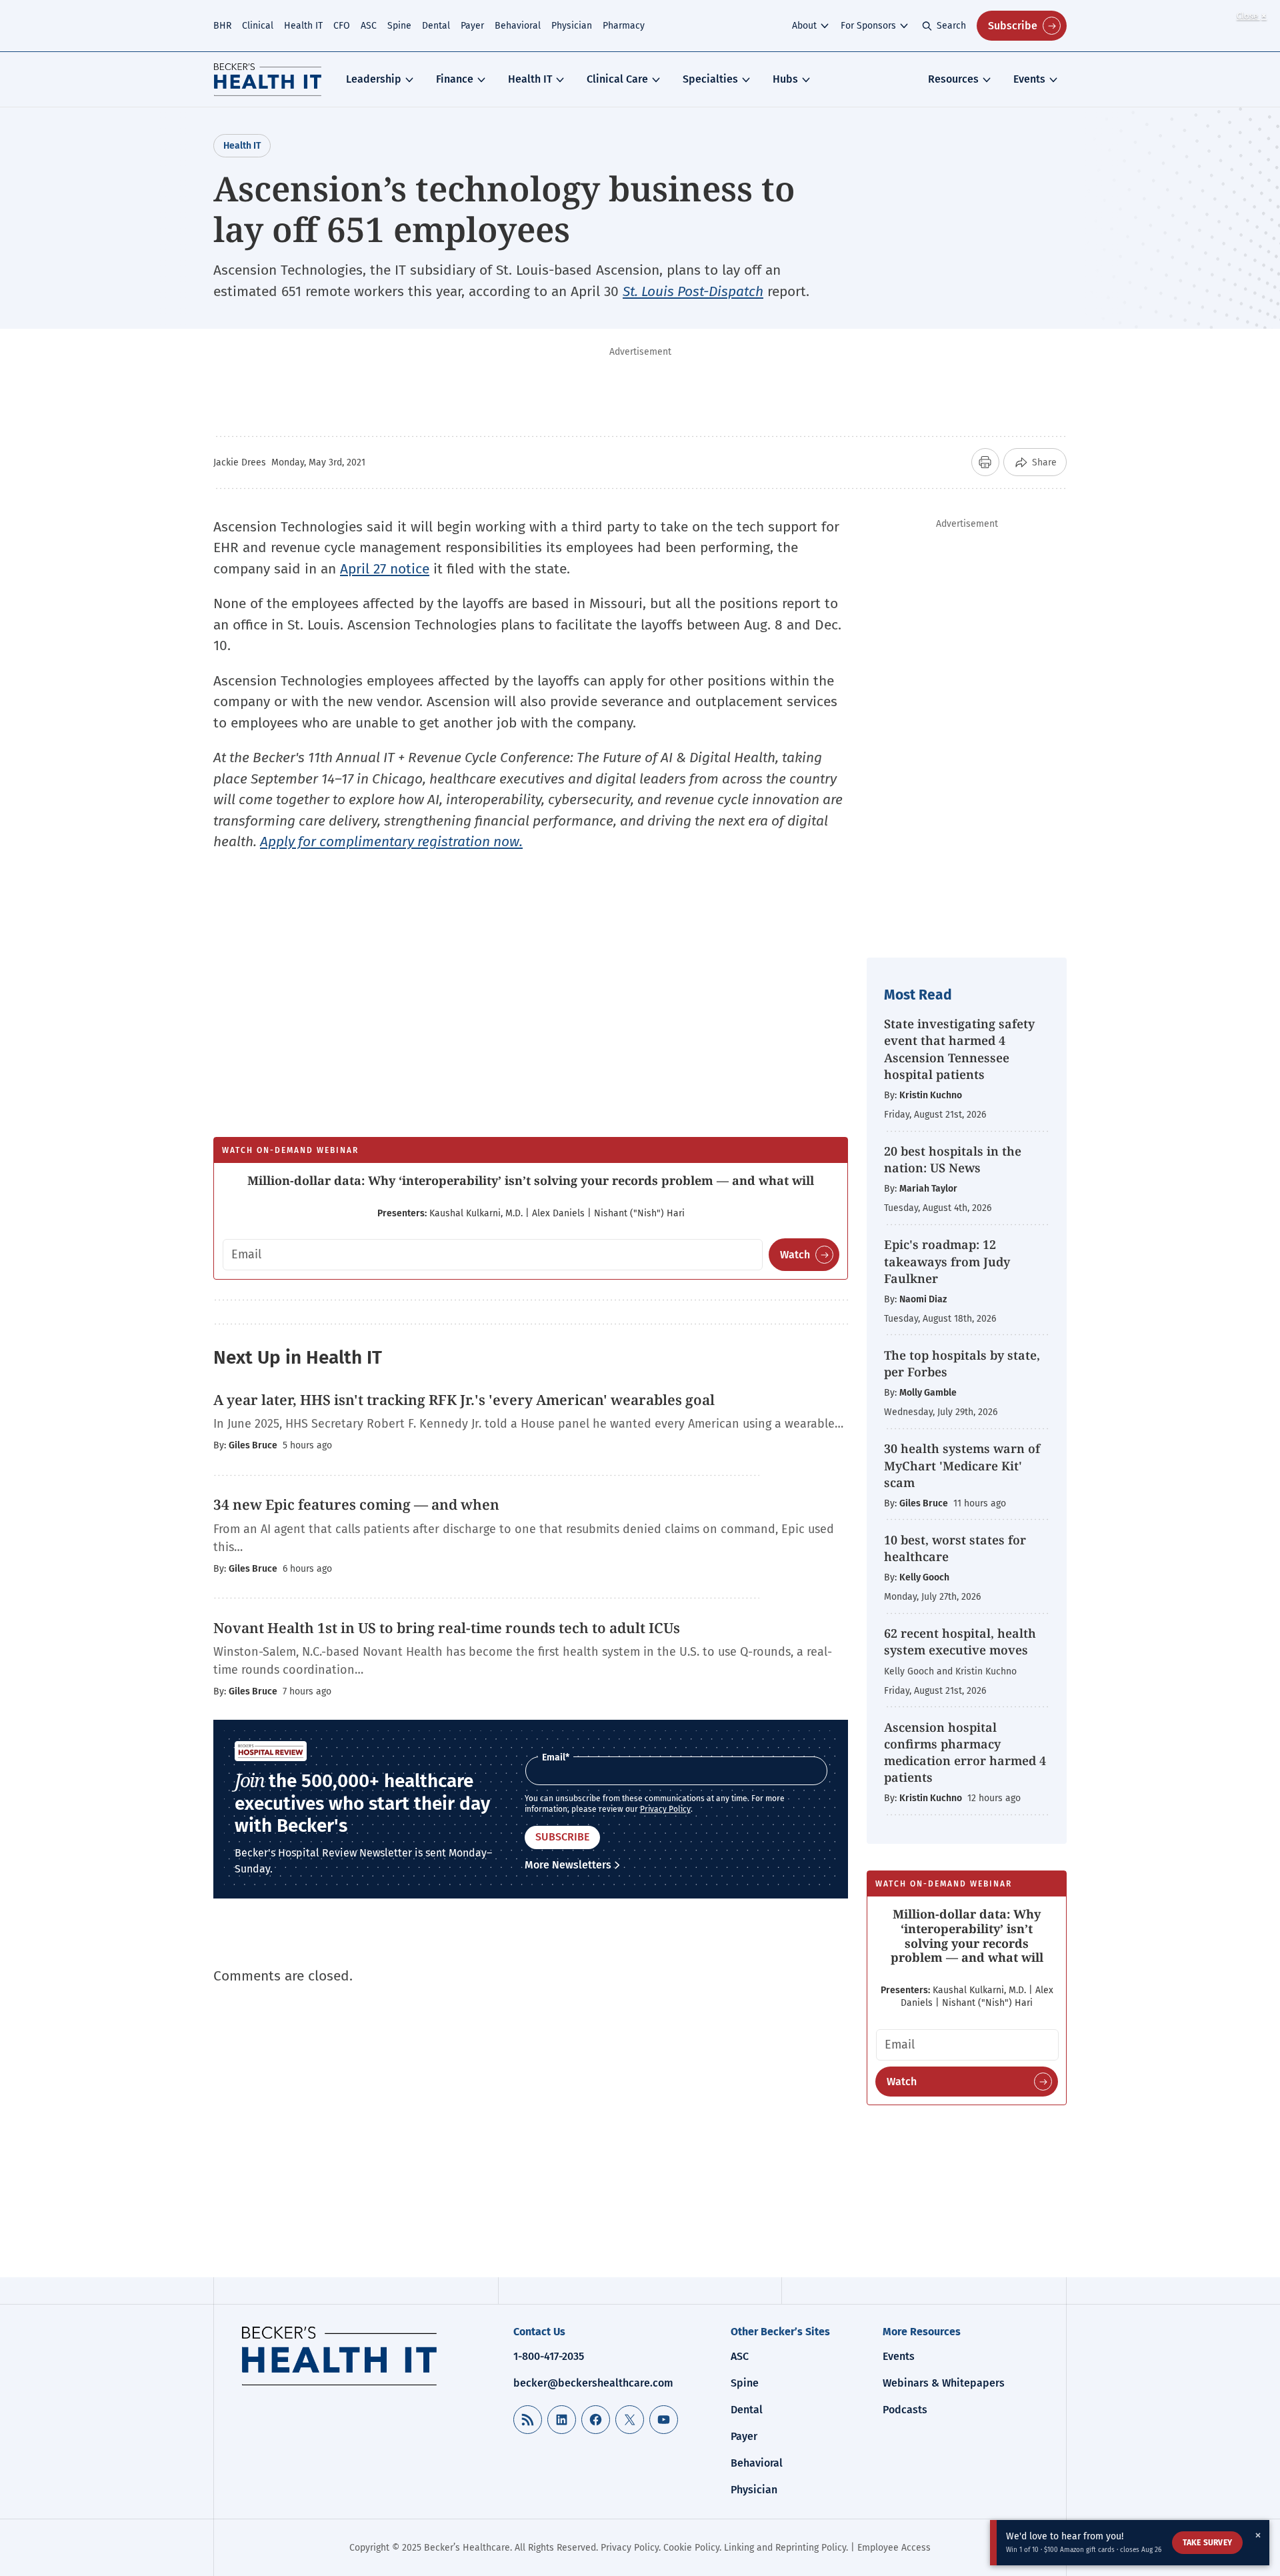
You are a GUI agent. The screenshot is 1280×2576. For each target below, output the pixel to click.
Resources (953, 79)
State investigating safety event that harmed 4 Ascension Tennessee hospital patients (959, 1049)
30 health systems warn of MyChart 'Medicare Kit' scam (962, 1465)
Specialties (710, 79)
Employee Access (894, 2548)
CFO (342, 26)
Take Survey (1207, 2543)
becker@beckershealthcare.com (593, 2383)
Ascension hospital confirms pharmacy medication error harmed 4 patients (965, 1752)
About (804, 26)
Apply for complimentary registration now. (391, 842)
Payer (472, 26)
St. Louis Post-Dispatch (693, 291)
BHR (222, 26)
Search (951, 26)
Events (1029, 79)
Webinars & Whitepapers (944, 2383)
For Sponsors (868, 26)
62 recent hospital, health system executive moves (960, 1641)
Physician (572, 26)
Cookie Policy (691, 2548)
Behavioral (518, 26)
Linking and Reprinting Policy (785, 2548)
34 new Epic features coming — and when (356, 1504)
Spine (399, 26)
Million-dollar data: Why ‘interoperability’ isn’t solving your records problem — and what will (531, 1180)
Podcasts (905, 2410)
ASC (369, 26)
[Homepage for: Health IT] (268, 79)
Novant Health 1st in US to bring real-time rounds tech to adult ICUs (447, 1628)
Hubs (785, 79)
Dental (436, 26)
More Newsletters (568, 1865)
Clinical (258, 26)
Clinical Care (617, 79)
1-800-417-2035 (549, 2356)
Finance (455, 79)
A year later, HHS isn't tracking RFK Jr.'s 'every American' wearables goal (464, 1400)
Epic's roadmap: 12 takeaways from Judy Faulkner (947, 1261)
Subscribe (1013, 26)
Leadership (374, 79)
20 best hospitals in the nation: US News (953, 1159)
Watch (795, 1255)
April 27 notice (385, 569)
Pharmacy (624, 26)
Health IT (303, 26)
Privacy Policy (665, 1809)
